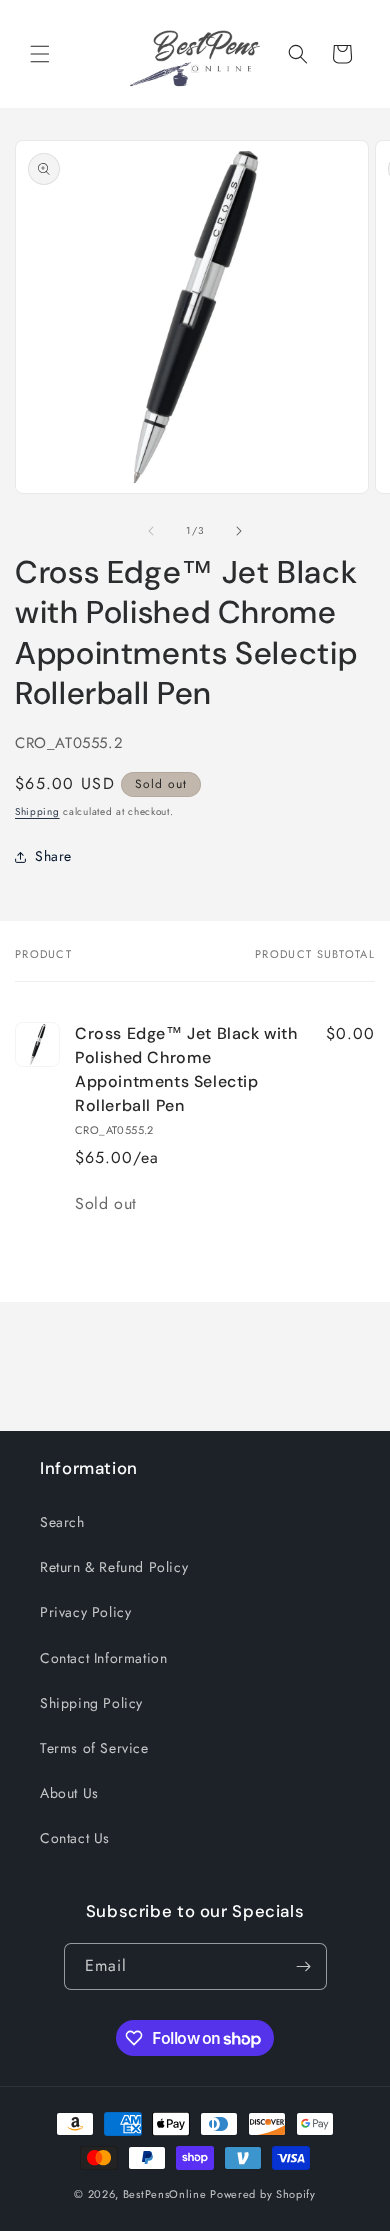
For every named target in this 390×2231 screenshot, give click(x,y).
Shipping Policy (91, 1703)
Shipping (37, 811)
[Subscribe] (304, 1966)
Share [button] (53, 856)
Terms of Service (94, 1748)
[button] (40, 54)
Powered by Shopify (263, 2194)
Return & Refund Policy (114, 1567)
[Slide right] (239, 531)
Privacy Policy (85, 1612)
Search (62, 1522)
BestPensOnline (165, 2194)
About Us (69, 1793)
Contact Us (75, 1838)
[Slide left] (151, 531)
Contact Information (103, 1658)
